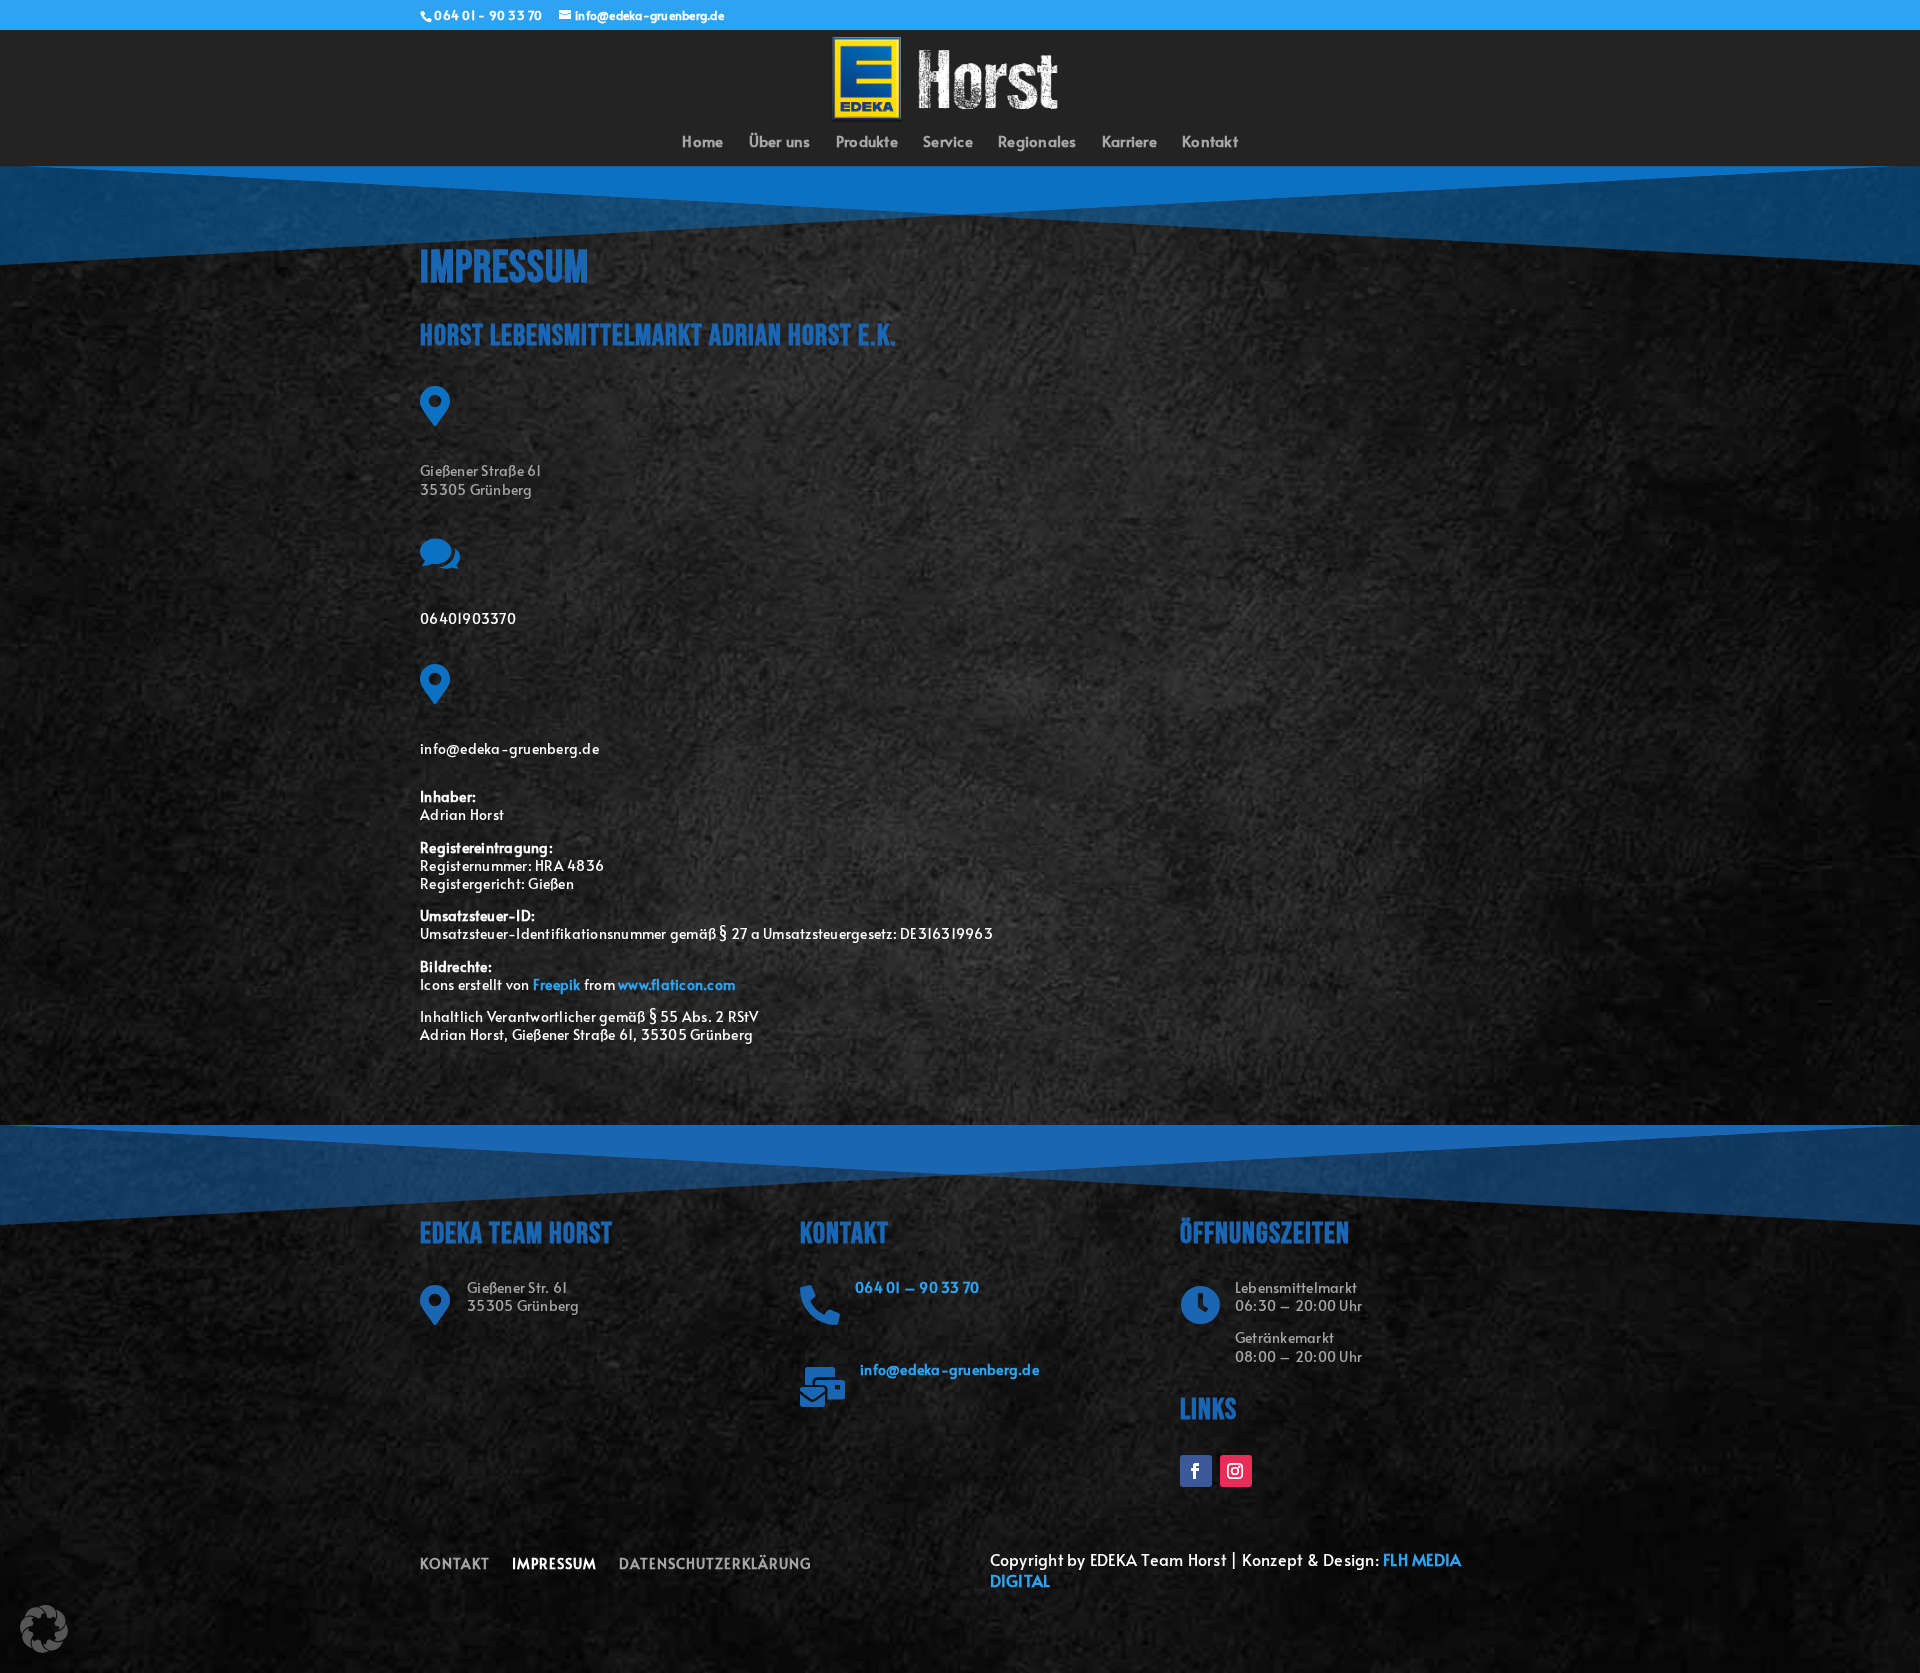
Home (702, 142)
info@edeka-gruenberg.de (949, 1369)
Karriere (1129, 142)
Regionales (1037, 142)
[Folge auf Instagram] (1236, 1471)
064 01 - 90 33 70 (488, 15)
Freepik (557, 984)
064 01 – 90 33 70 (917, 1287)
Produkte (867, 142)
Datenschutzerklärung (715, 1565)
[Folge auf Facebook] (1196, 1471)
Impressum (554, 1565)
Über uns (780, 142)
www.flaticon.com (676, 984)
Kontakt (1210, 142)
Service (948, 142)
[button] (44, 1629)
